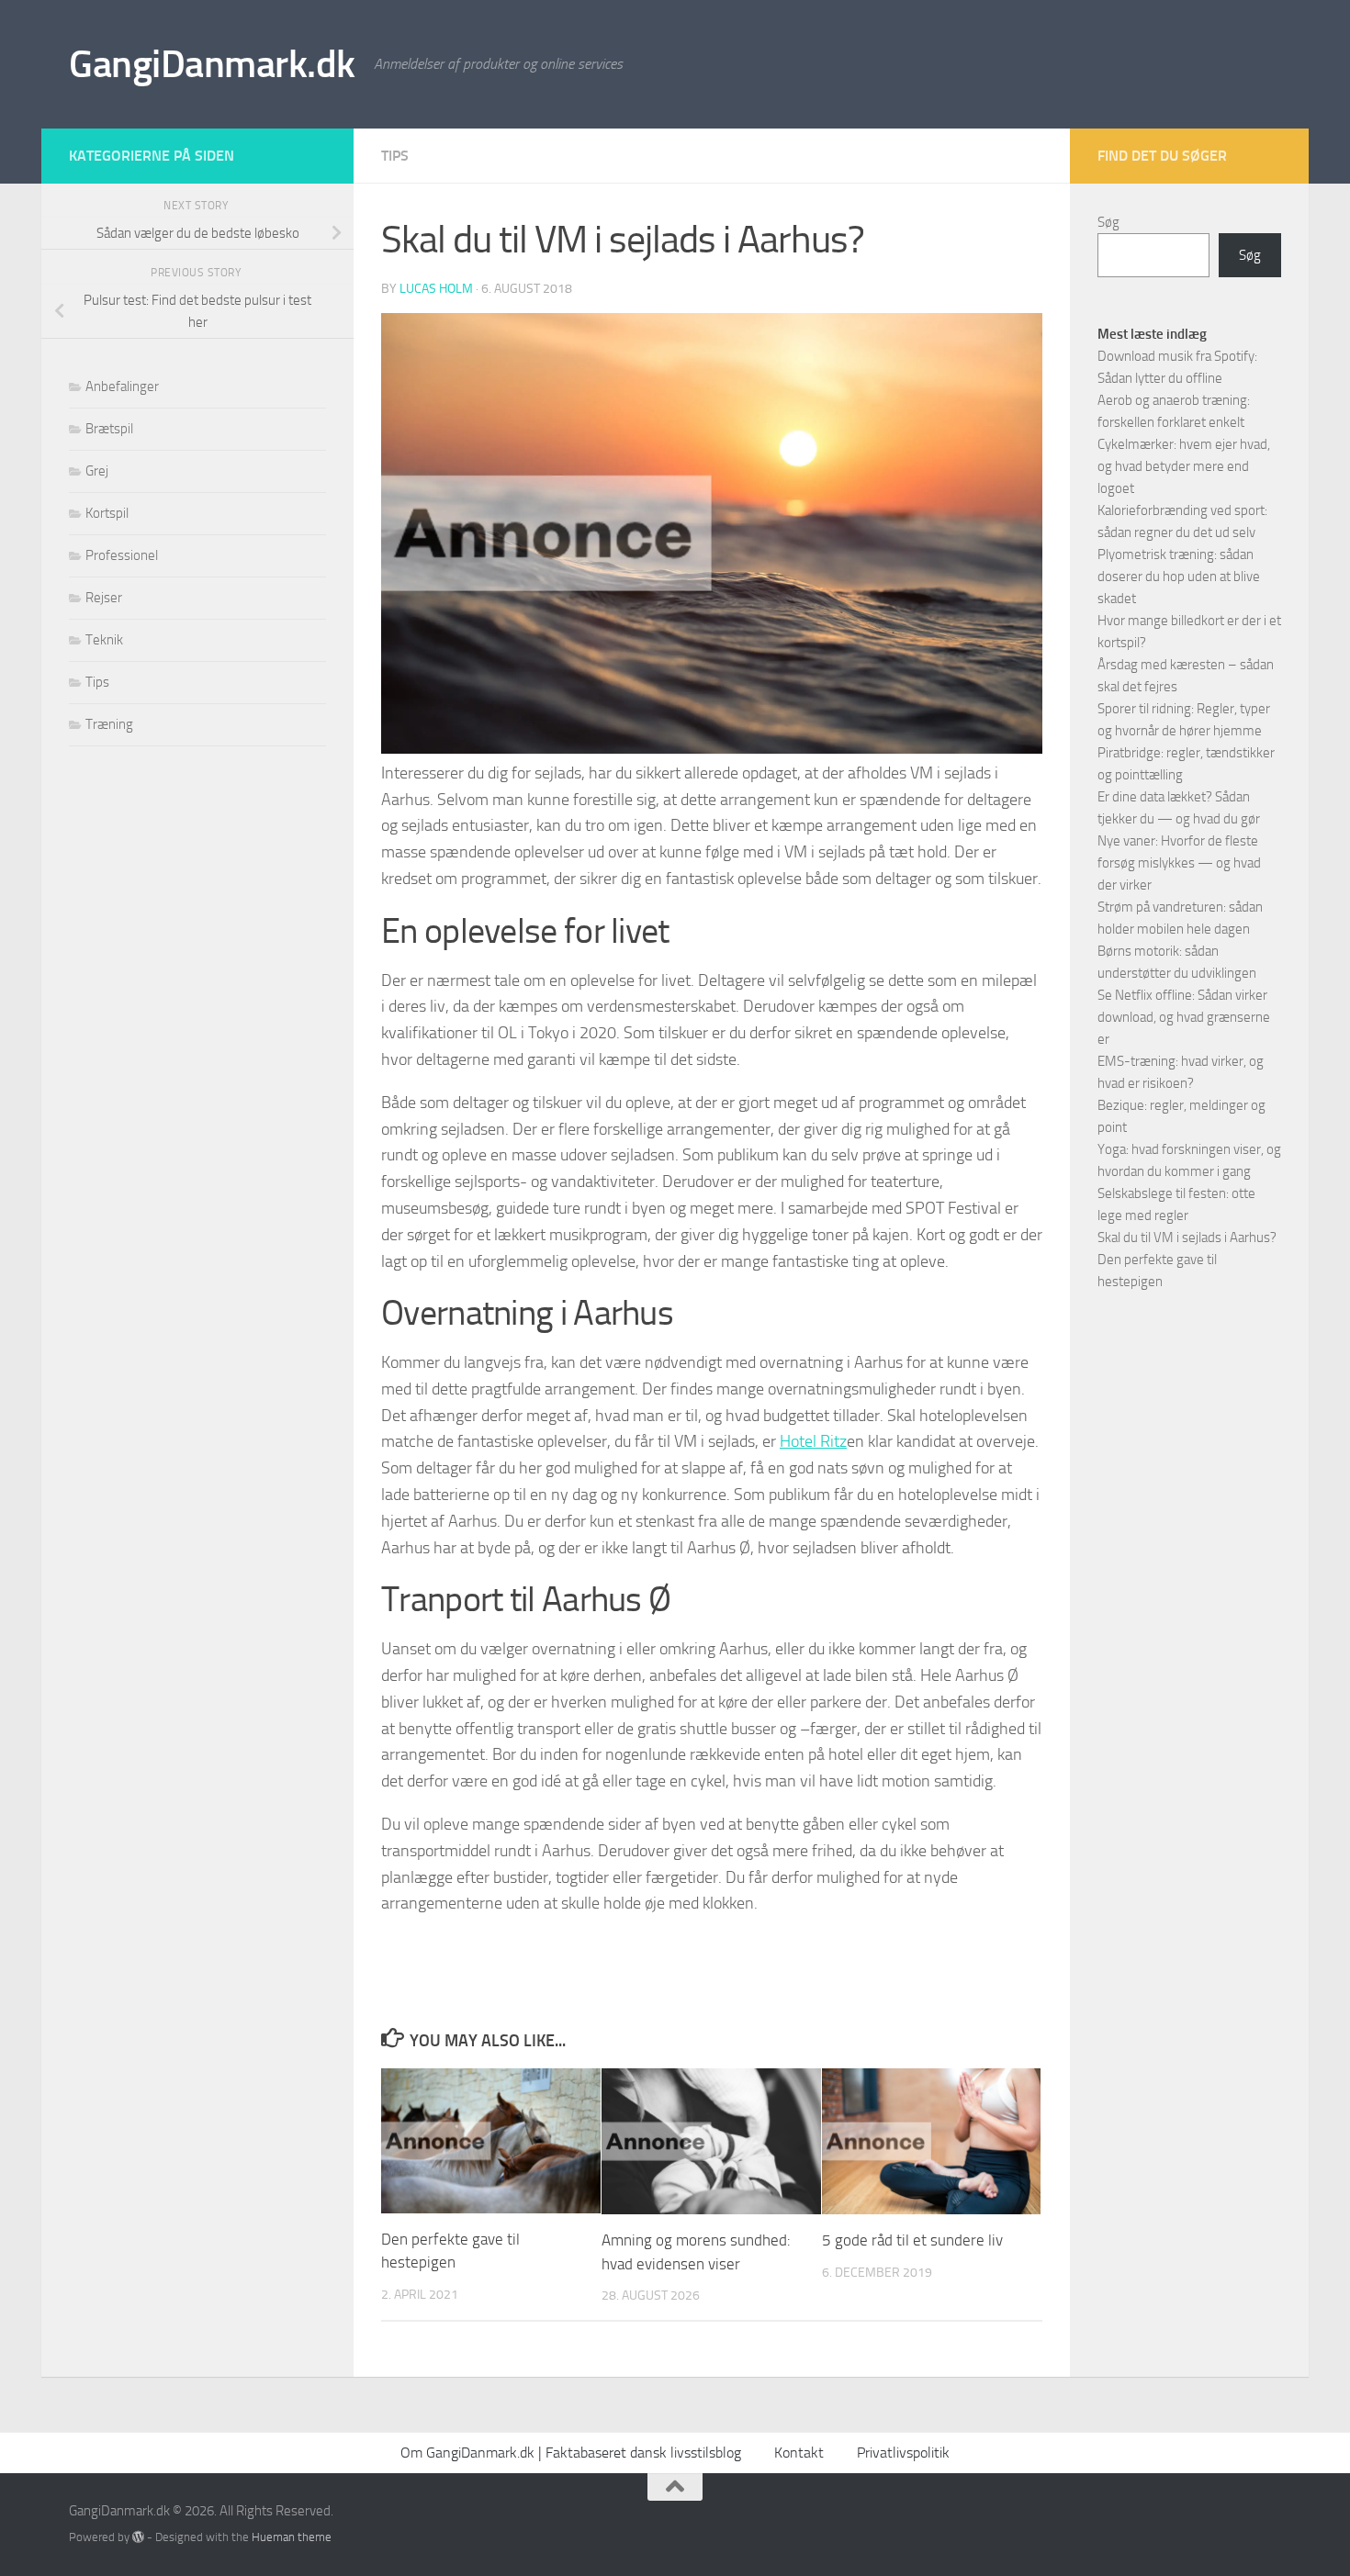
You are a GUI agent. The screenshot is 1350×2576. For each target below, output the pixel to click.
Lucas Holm (436, 289)
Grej (97, 471)
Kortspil (107, 513)
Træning (109, 724)
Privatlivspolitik (903, 2453)
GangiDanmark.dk (212, 64)
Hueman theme (292, 2537)
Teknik (104, 640)
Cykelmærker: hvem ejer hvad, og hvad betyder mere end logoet (1184, 466)
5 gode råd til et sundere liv (912, 2240)
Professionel (122, 555)
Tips (395, 156)
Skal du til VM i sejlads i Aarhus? (1187, 1238)
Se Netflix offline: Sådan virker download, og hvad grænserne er (1184, 1017)
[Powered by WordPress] (138, 2537)
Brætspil (109, 429)
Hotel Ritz (813, 1441)
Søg (1108, 222)
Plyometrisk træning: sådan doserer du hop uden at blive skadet (1179, 577)
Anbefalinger (122, 386)
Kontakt (799, 2453)
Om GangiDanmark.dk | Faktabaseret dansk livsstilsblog (571, 2453)
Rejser (104, 598)
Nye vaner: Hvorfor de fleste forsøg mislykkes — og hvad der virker (1179, 863)
